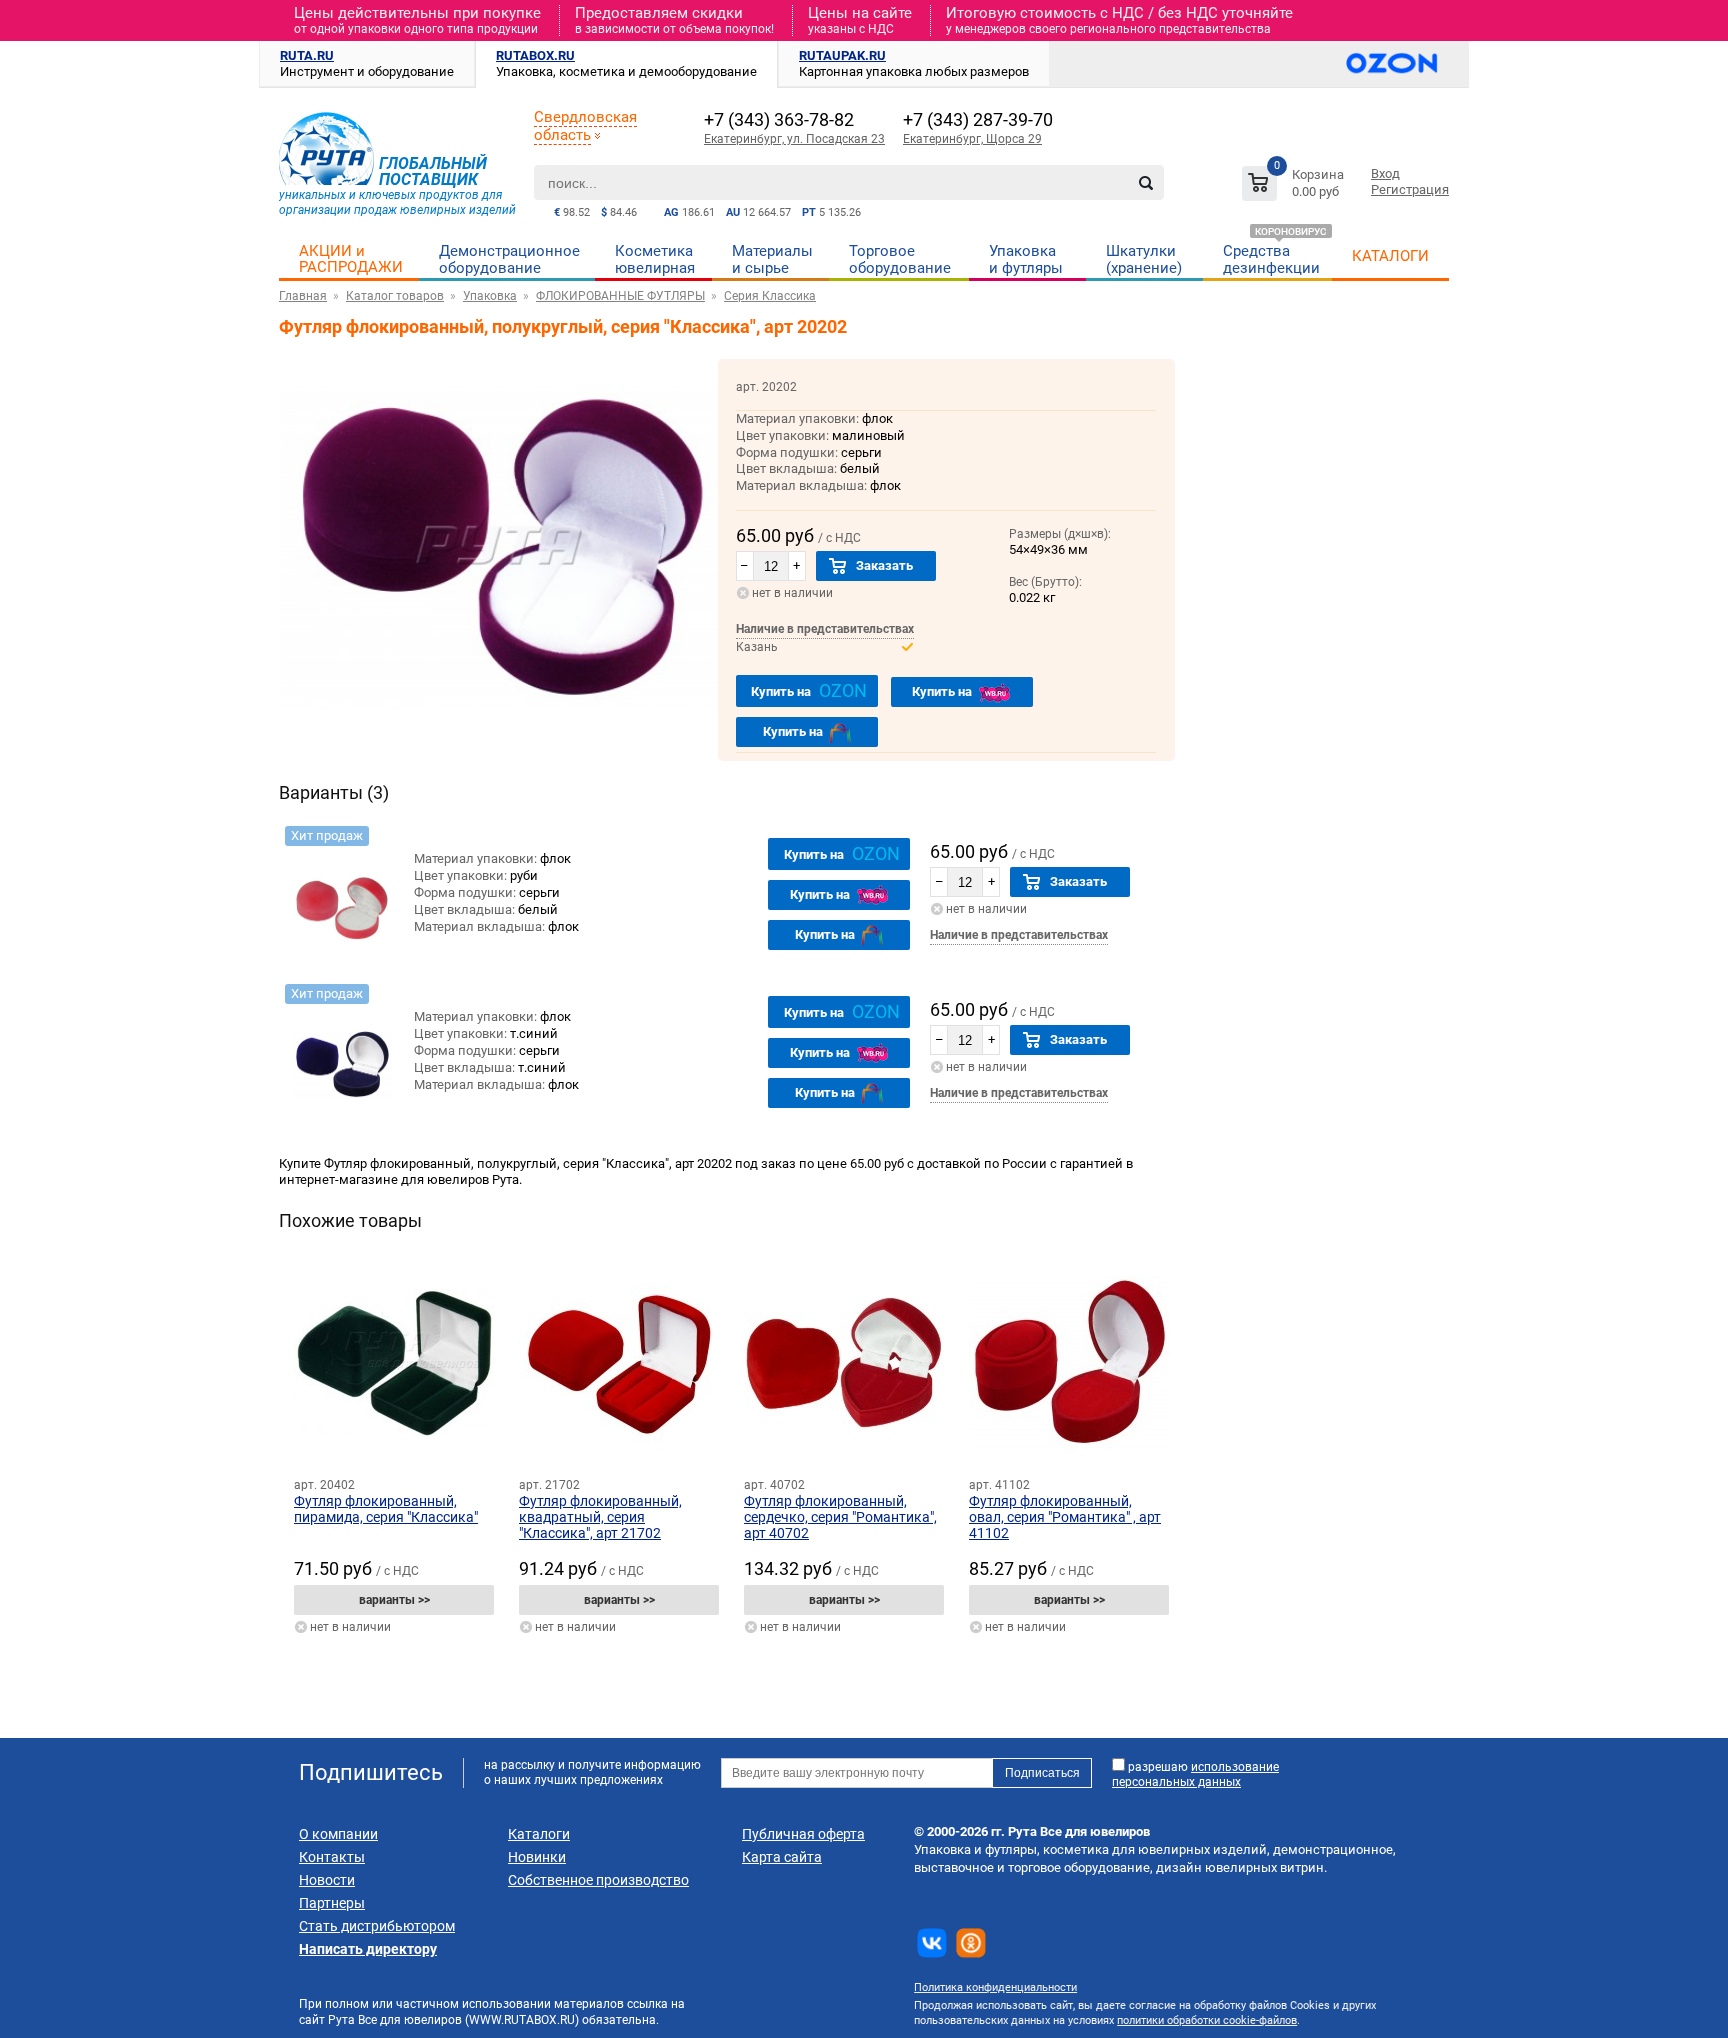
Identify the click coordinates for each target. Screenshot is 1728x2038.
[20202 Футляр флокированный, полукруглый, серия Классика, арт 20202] (498, 729)
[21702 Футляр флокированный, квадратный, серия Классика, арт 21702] (619, 1363)
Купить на (809, 690)
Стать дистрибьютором (377, 1926)
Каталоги (539, 1834)
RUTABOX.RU (535, 55)
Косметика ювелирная (655, 259)
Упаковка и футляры (1026, 259)
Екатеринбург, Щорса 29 (972, 139)
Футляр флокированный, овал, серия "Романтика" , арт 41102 (1065, 1517)
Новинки (537, 1857)
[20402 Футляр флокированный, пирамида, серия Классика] (394, 1363)
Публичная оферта (803, 1834)
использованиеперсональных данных (1195, 1774)
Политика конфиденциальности (995, 1987)
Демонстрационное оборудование (509, 259)
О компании (338, 1834)
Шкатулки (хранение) (1144, 259)
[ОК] (971, 1943)
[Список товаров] (1295, 186)
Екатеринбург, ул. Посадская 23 (794, 139)
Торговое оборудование (900, 259)
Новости (327, 1880)
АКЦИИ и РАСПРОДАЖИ (351, 259)
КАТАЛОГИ (1390, 256)
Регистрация (1410, 189)
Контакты (332, 1857)
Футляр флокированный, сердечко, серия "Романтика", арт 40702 (840, 1517)
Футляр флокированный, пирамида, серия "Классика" (386, 1509)
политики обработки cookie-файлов (1207, 2020)
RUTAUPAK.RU (842, 55)
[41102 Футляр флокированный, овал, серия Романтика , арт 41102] (1069, 1363)
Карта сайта (782, 1857)
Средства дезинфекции (1271, 259)
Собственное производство (598, 1880)
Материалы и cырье (772, 259)
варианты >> (394, 1600)
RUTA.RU (307, 55)
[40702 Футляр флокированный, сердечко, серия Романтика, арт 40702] (844, 1363)
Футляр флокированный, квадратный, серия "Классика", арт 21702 (600, 1517)
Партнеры (332, 1903)
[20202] (342, 894)
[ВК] (932, 1943)
